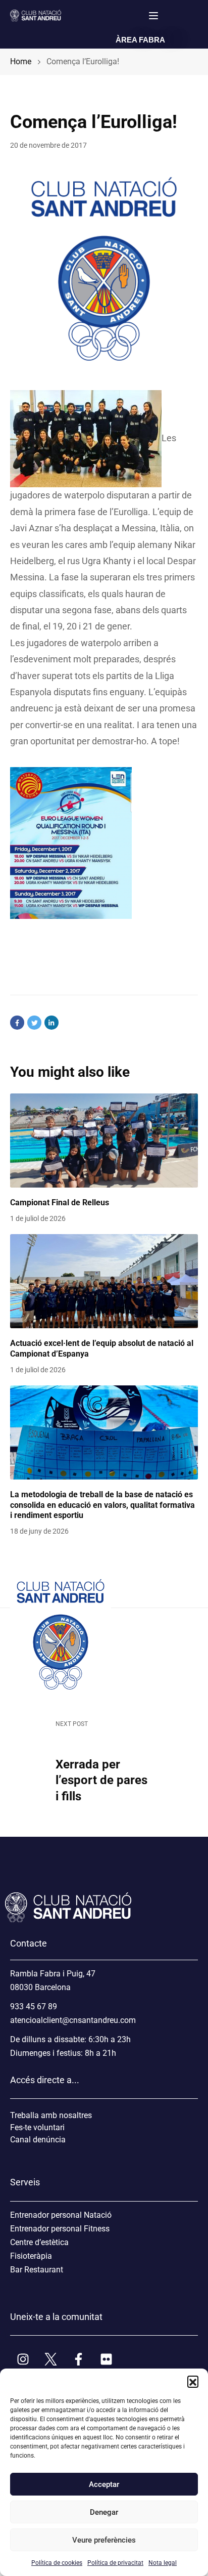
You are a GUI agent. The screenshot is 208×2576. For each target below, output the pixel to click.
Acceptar (104, 2484)
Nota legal (163, 2563)
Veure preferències (104, 2540)
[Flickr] (106, 2359)
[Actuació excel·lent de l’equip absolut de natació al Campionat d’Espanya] (104, 1281)
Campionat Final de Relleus (60, 1202)
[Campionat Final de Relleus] (104, 1141)
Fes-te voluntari (37, 2127)
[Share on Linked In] (51, 1023)
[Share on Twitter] (34, 1023)
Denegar (104, 2512)
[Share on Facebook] (17, 1023)
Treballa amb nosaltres (51, 2115)
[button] (193, 2381)
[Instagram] (23, 2359)
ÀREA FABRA (140, 40)
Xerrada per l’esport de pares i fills (101, 1780)
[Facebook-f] (78, 2359)
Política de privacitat (115, 2563)
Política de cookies (57, 2563)
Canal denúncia (38, 2140)
